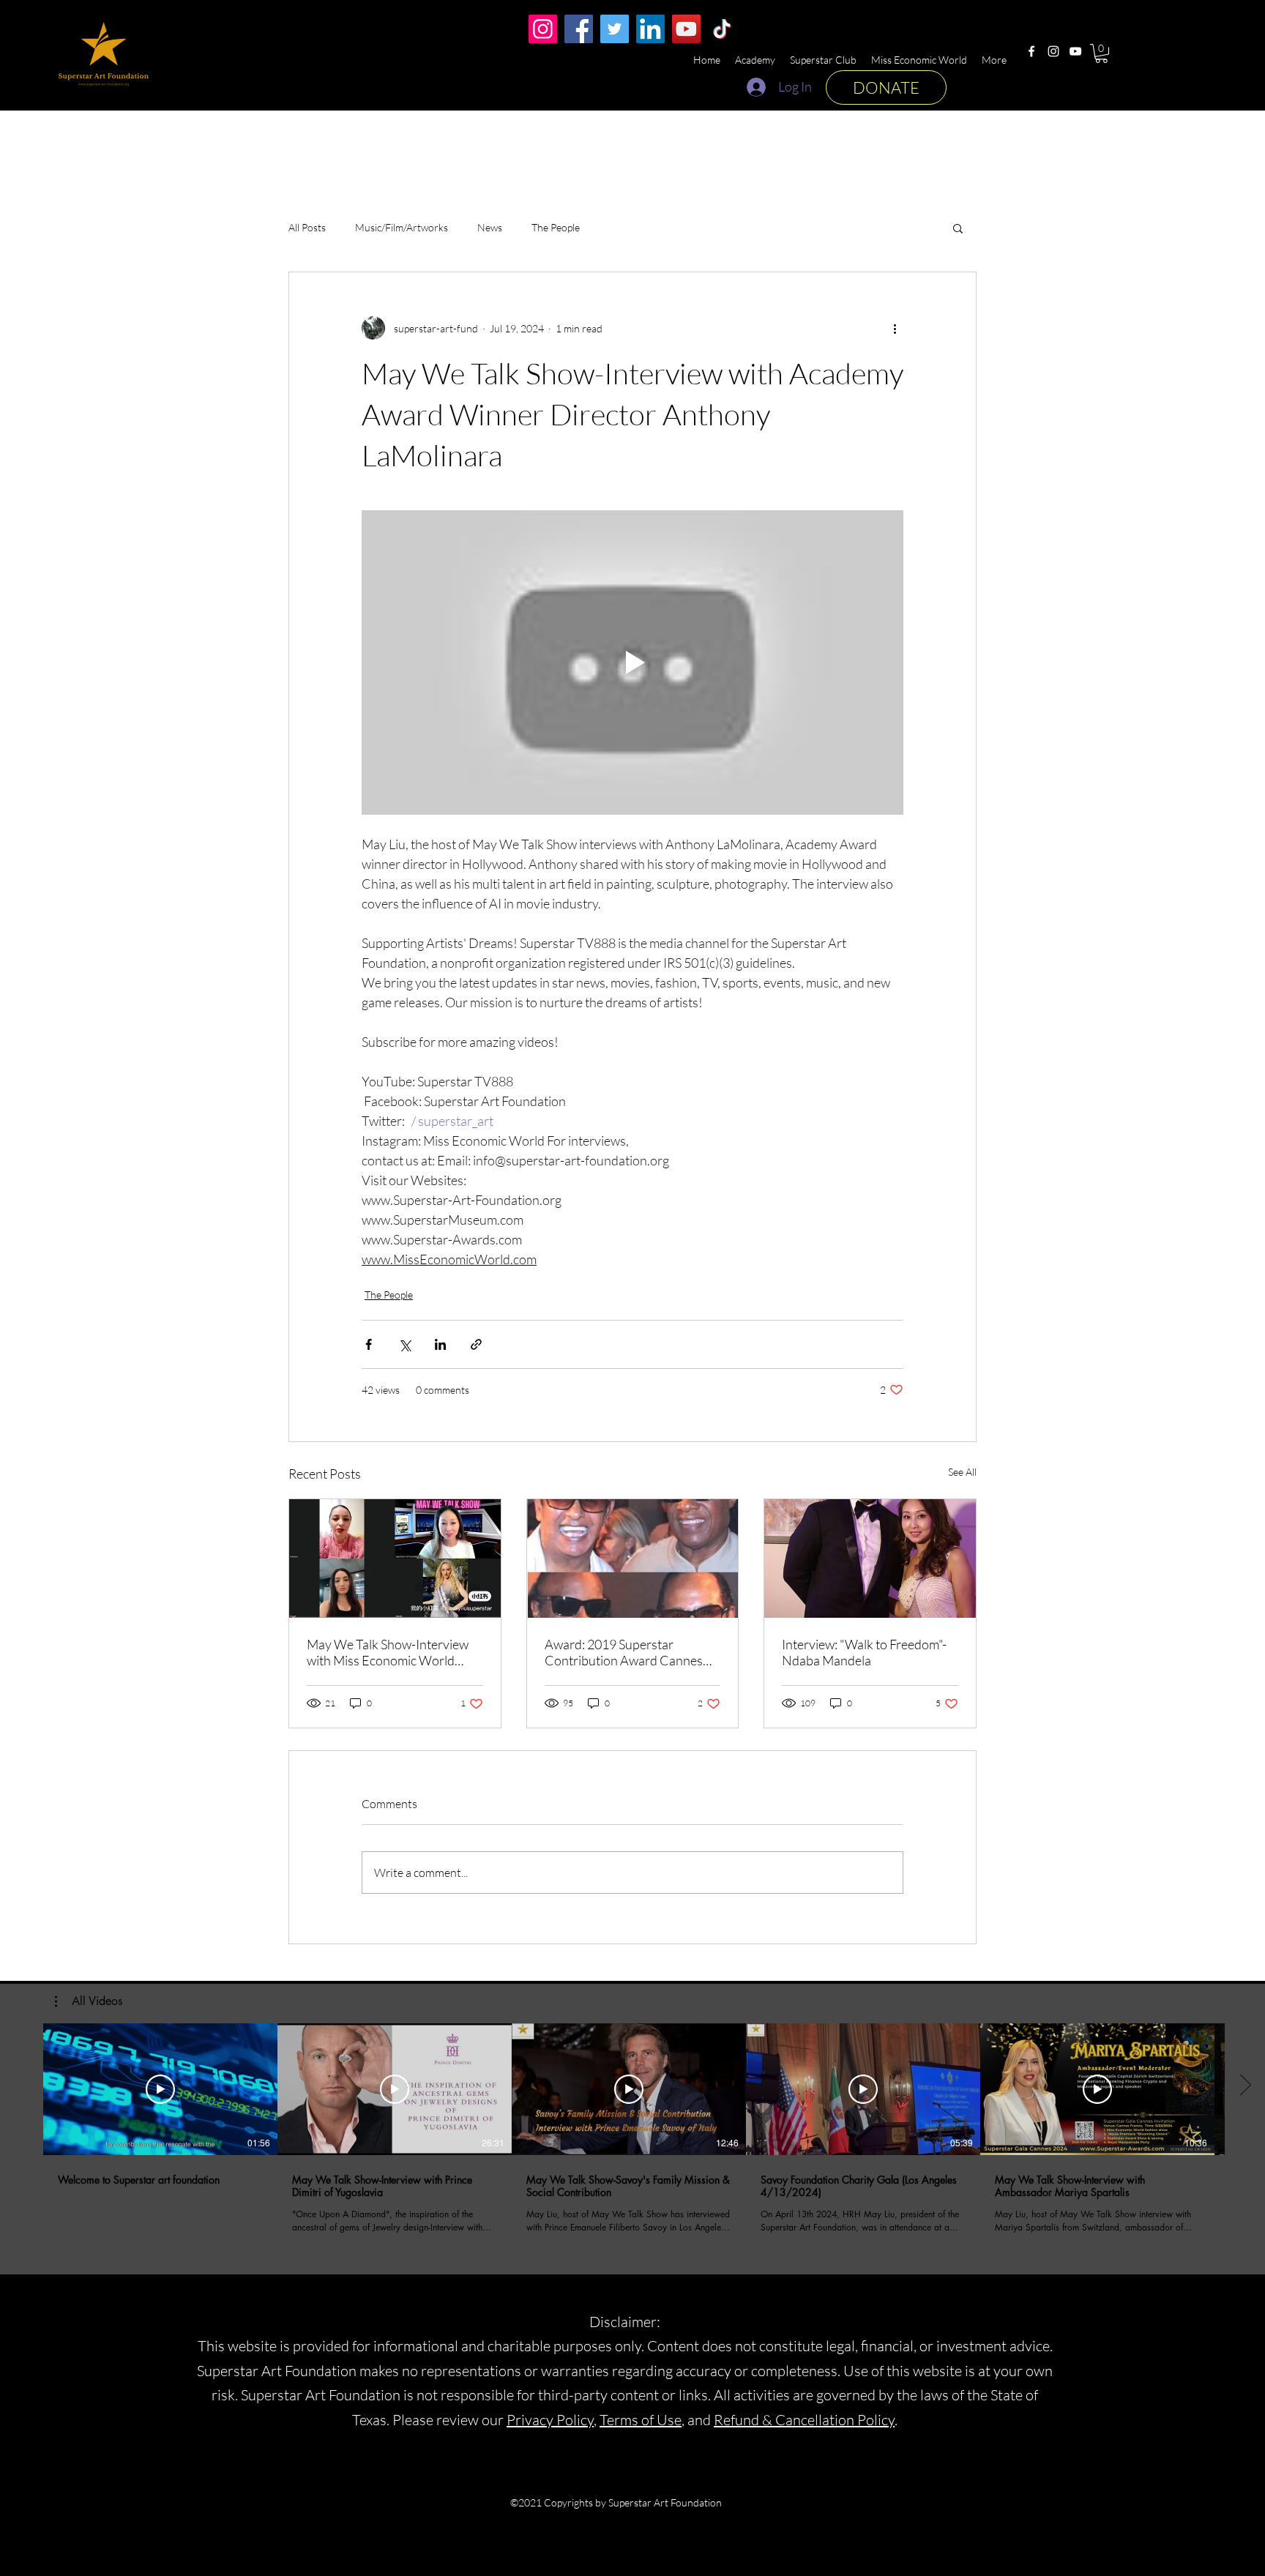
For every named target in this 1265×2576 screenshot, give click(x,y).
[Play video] (632, 662)
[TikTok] (722, 29)
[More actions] (895, 328)
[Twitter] (615, 29)
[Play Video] (160, 2089)
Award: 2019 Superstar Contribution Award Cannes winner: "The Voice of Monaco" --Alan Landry (630, 1652)
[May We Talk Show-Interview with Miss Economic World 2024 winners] (395, 1558)
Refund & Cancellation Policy (804, 2420)
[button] (1101, 53)
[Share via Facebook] (369, 1344)
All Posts (307, 227)
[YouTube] (1075, 51)
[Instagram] (1053, 51)
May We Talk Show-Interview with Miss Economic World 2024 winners (388, 1652)
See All (962, 1472)
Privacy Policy (550, 2420)
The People (556, 227)
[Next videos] (1245, 2086)
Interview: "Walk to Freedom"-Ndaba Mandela (864, 1652)
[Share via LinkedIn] (440, 1344)
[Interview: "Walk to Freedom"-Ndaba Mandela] (870, 1558)
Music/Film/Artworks (402, 227)
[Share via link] (476, 1344)
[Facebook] (1031, 51)
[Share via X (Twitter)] (404, 1344)
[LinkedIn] (650, 29)
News (490, 227)
